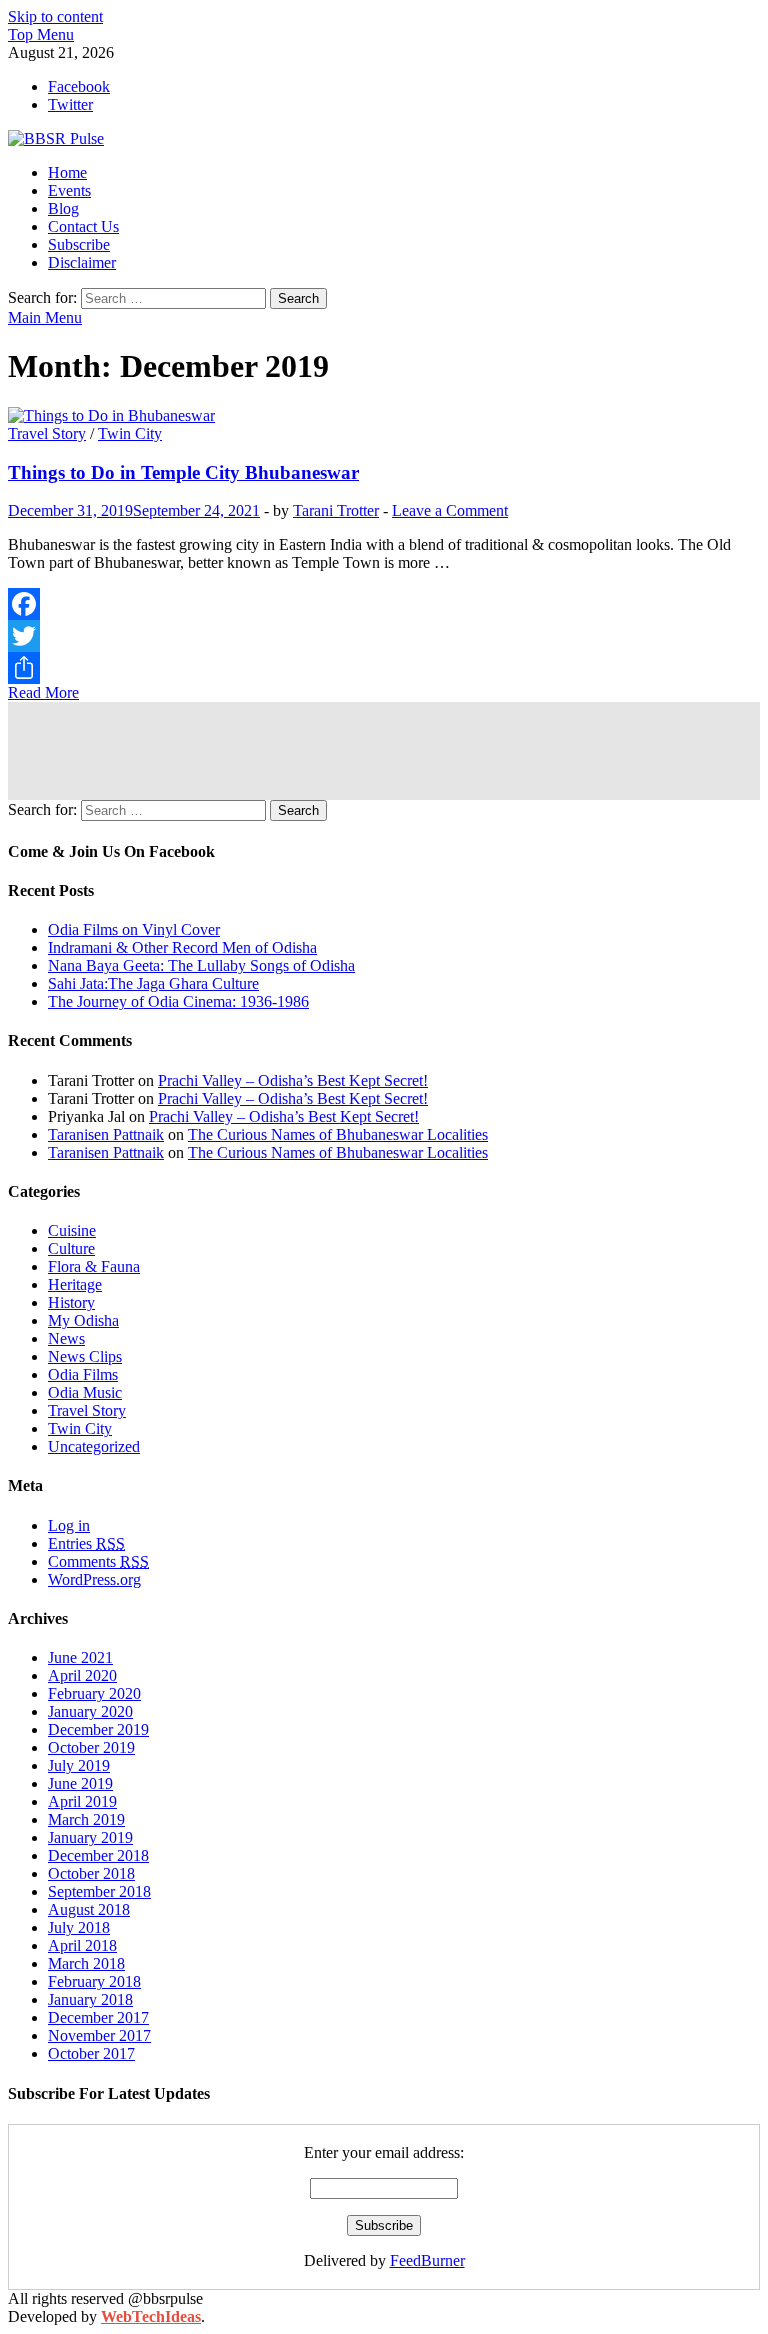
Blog (63, 208)
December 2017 (98, 2017)
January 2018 (90, 1999)
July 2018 (79, 1927)
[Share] (384, 668)
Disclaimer (82, 262)
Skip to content (55, 16)
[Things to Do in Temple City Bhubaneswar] (384, 416)
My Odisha (83, 1320)
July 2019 (79, 1765)
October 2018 (91, 1873)
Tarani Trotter (336, 510)
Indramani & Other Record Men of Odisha (182, 947)
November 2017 (99, 2035)
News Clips (85, 1356)
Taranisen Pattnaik (106, 1134)
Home (67, 172)
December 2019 (98, 1729)
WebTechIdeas (151, 2316)
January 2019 (90, 1837)
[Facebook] (384, 604)
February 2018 (94, 1981)
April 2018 (82, 1945)
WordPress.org (94, 1579)
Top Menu (41, 34)
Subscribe (79, 244)
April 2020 (82, 1675)
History (71, 1302)
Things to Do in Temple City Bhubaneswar (183, 472)
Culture (71, 1248)
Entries (86, 1543)
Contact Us (83, 226)
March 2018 (86, 1963)
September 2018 (99, 1891)
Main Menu (45, 317)
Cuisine (72, 1230)
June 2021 (80, 1657)
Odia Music (85, 1392)
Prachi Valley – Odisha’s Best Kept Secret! (293, 1080)
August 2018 (89, 1909)
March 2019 (86, 1819)
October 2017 (91, 2053)
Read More (43, 692)
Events (69, 190)
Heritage (75, 1284)
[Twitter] (384, 636)
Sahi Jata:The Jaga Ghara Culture (153, 983)
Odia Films (83, 1374)
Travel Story (47, 433)
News (66, 1338)
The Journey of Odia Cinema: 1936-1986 (178, 1001)
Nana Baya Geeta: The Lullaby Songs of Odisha (201, 965)
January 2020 (90, 1711)
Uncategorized (94, 1446)
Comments (98, 1561)
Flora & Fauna (94, 1266)
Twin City (130, 433)
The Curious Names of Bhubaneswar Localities (338, 1134)
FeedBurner (427, 2260)
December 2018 (98, 1855)
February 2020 (94, 1693)
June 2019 (80, 1783)
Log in (69, 1525)
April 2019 (82, 1801)
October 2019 (91, 1747)
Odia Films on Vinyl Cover (134, 929)
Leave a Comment (450, 510)
